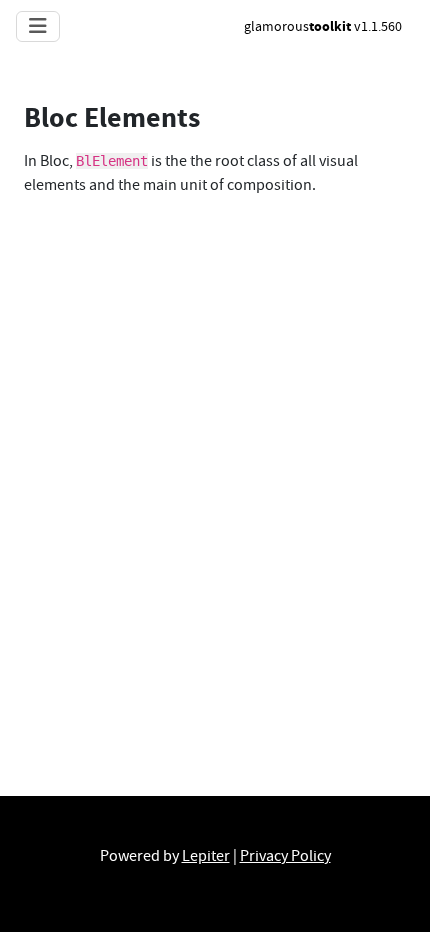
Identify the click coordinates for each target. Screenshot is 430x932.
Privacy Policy (285, 856)
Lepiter (206, 856)
